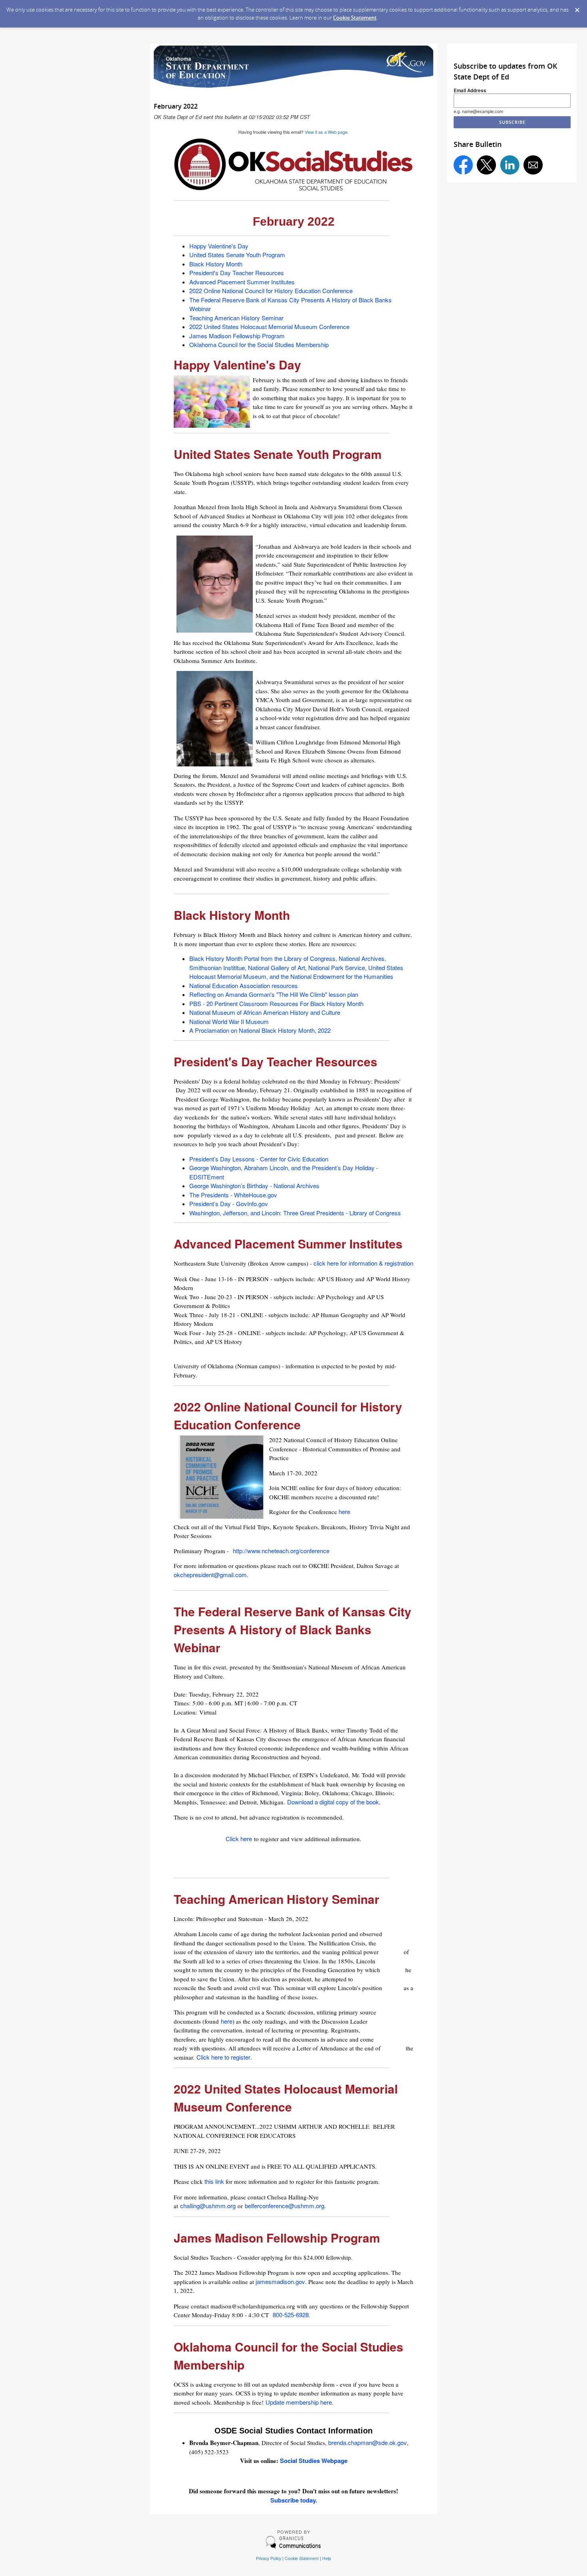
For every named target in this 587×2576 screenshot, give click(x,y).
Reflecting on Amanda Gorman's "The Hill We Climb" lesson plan (274, 994)
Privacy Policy (269, 2558)
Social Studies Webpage (314, 2461)
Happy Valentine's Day (219, 246)
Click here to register (223, 2057)
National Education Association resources (244, 985)
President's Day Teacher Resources (237, 273)
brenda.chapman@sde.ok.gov (368, 2442)
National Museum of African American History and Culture (265, 1012)
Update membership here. (299, 2402)
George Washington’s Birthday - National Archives (254, 1186)
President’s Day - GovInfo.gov (229, 1204)
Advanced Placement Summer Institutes (242, 282)
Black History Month (216, 264)
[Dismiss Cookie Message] (577, 8)
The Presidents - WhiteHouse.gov (233, 1195)
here (345, 1511)
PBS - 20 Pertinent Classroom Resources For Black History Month (276, 1003)
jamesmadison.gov (280, 2281)
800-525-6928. (292, 2315)
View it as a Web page (326, 132)
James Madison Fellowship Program (237, 336)
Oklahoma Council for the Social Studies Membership (259, 344)
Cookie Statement (355, 18)
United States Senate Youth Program (237, 255)
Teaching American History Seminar (236, 318)
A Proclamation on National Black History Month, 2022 (260, 1030)
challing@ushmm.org (208, 2206)
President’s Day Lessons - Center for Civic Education (260, 1159)
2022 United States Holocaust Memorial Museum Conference (269, 326)
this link (214, 2181)
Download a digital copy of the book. (334, 1802)
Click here (239, 1839)
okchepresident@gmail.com (210, 1575)
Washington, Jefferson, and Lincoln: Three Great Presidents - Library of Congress (295, 1213)
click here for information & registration (363, 1263)
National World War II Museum (229, 1021)
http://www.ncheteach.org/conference (281, 1551)
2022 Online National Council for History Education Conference (271, 291)
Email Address (470, 90)
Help (327, 2558)
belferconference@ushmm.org (285, 2206)
